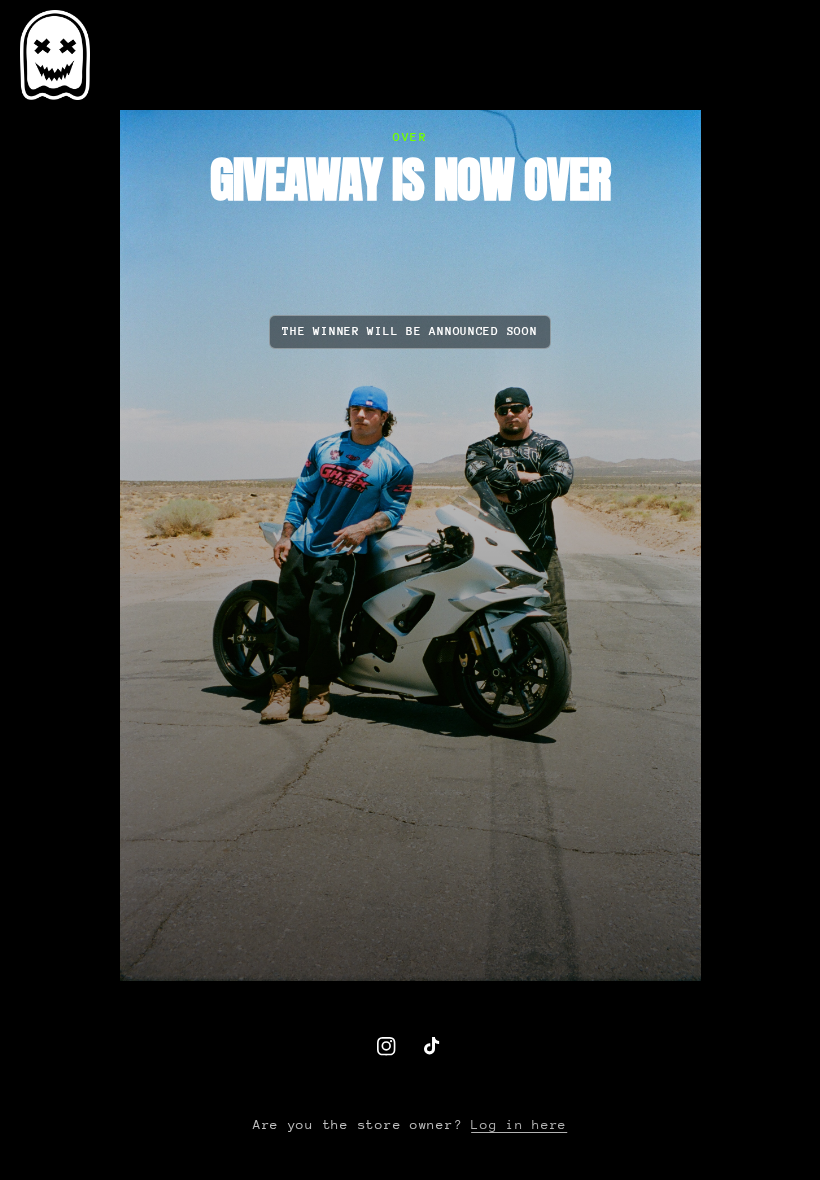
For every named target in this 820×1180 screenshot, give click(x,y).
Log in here (519, 1124)
